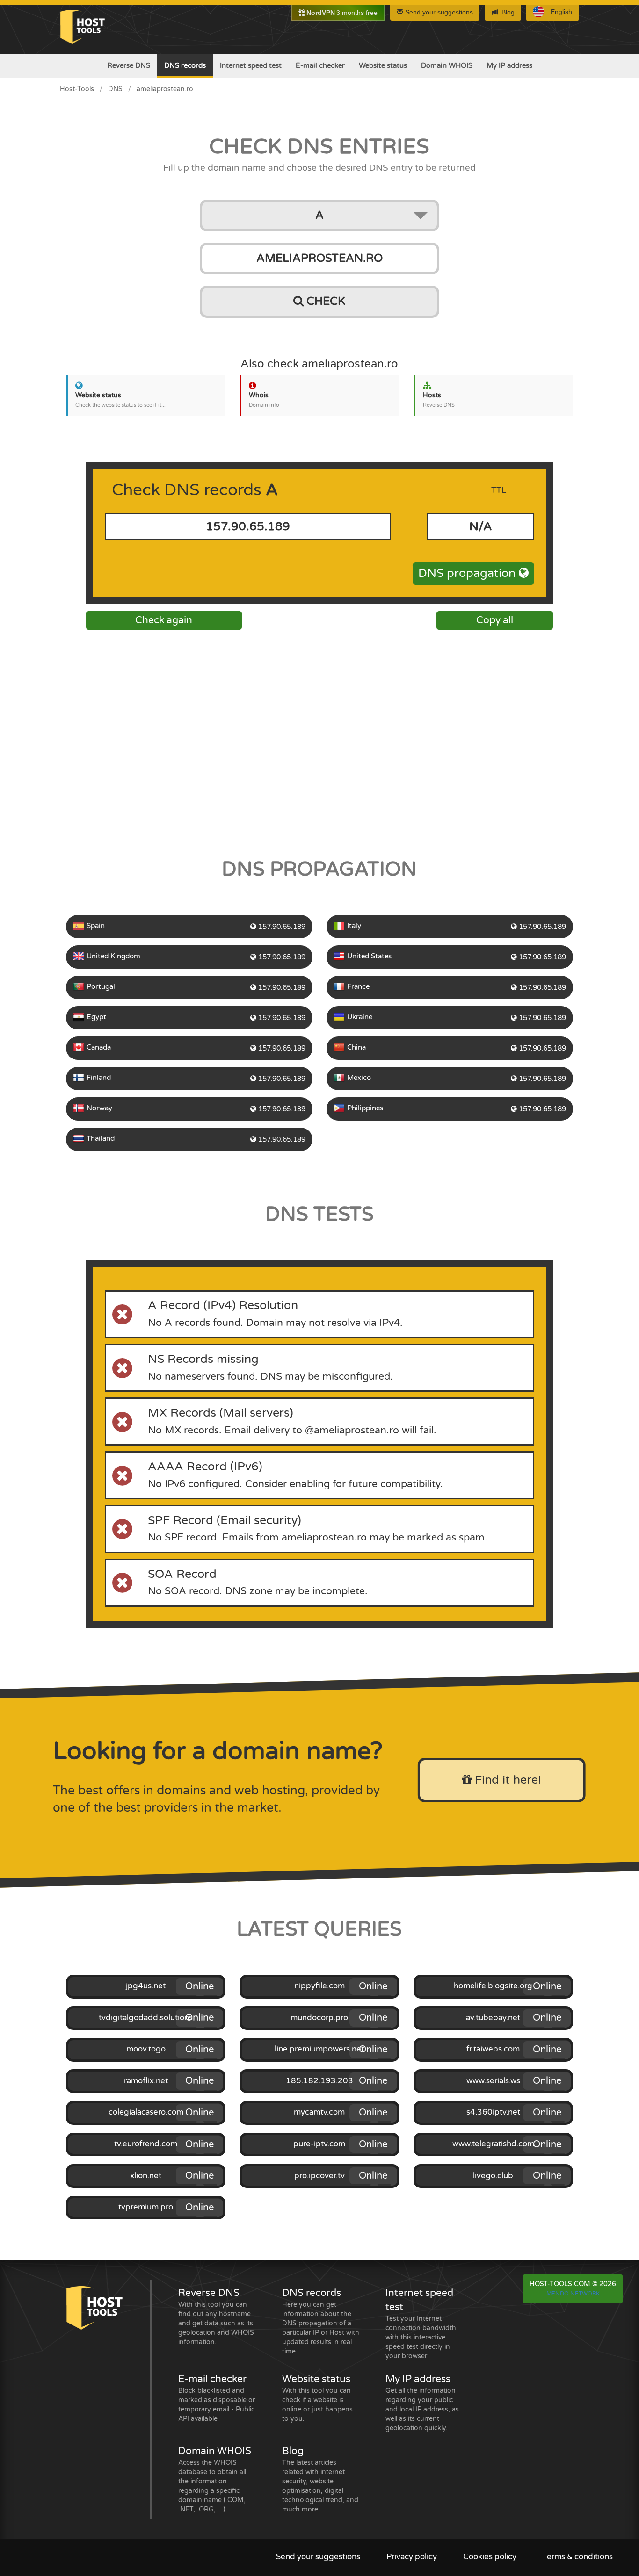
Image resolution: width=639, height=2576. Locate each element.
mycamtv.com (319, 2112)
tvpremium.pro (146, 2207)
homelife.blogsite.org (493, 1986)
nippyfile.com (319, 1986)
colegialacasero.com (146, 2112)
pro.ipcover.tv (319, 2176)
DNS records (185, 65)
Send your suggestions (438, 12)
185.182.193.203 (319, 2081)
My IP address (509, 65)
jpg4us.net (146, 1986)
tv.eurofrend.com (146, 2144)
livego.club (493, 2176)
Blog (508, 12)
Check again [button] (164, 620)
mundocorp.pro (319, 2018)
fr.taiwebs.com (493, 2049)
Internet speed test (251, 65)
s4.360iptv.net (493, 2112)
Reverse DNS (129, 65)
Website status (383, 65)
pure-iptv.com (319, 2144)
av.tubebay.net (493, 2018)
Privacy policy (412, 2557)
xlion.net (146, 2176)
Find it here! (506, 1780)
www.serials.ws (493, 2081)
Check (324, 301)
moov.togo (146, 2049)
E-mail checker (320, 65)
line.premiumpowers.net (319, 2049)
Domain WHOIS (447, 65)
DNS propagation (468, 573)
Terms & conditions (578, 2557)
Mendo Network (573, 2294)
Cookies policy (490, 2557)
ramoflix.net (146, 2081)
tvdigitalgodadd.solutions (146, 2018)
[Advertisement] (319, 741)
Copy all (495, 620)
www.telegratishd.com (493, 2144)
